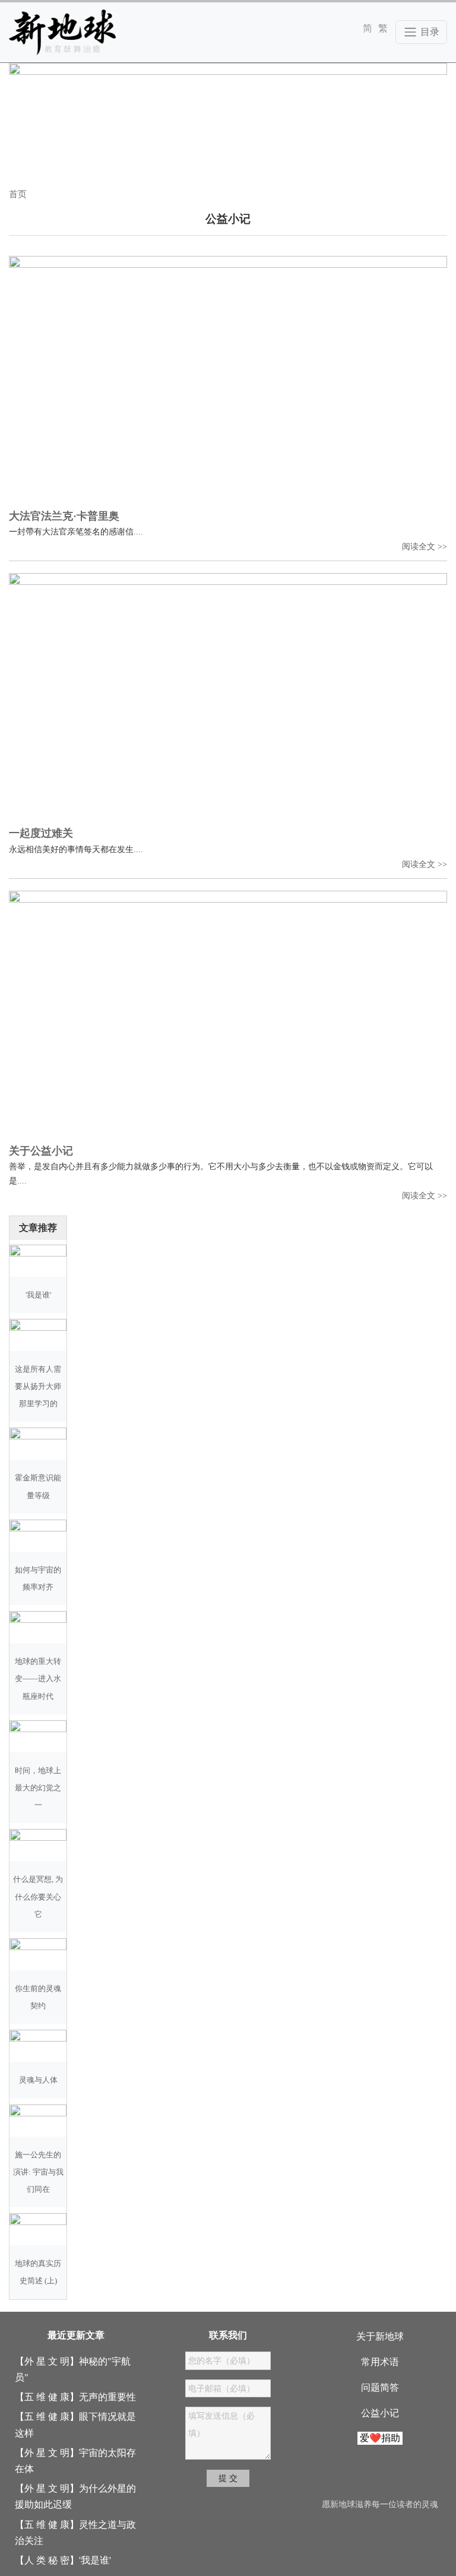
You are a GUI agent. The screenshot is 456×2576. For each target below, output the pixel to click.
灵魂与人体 (38, 2080)
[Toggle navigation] (421, 32)
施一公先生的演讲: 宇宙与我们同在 (38, 2172)
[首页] (62, 32)
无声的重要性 (107, 2397)
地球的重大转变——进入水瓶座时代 (38, 1679)
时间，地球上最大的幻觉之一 (38, 1788)
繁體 (383, 28)
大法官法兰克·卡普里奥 (64, 516)
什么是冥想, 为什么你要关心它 (38, 1897)
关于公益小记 (41, 1151)
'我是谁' (38, 1295)
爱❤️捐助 (380, 2438)
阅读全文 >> (425, 546)
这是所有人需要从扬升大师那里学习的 (38, 1387)
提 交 (228, 2478)
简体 (368, 28)
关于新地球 (380, 2336)
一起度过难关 (41, 833)
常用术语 (380, 2362)
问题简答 (380, 2387)
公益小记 (380, 2413)
